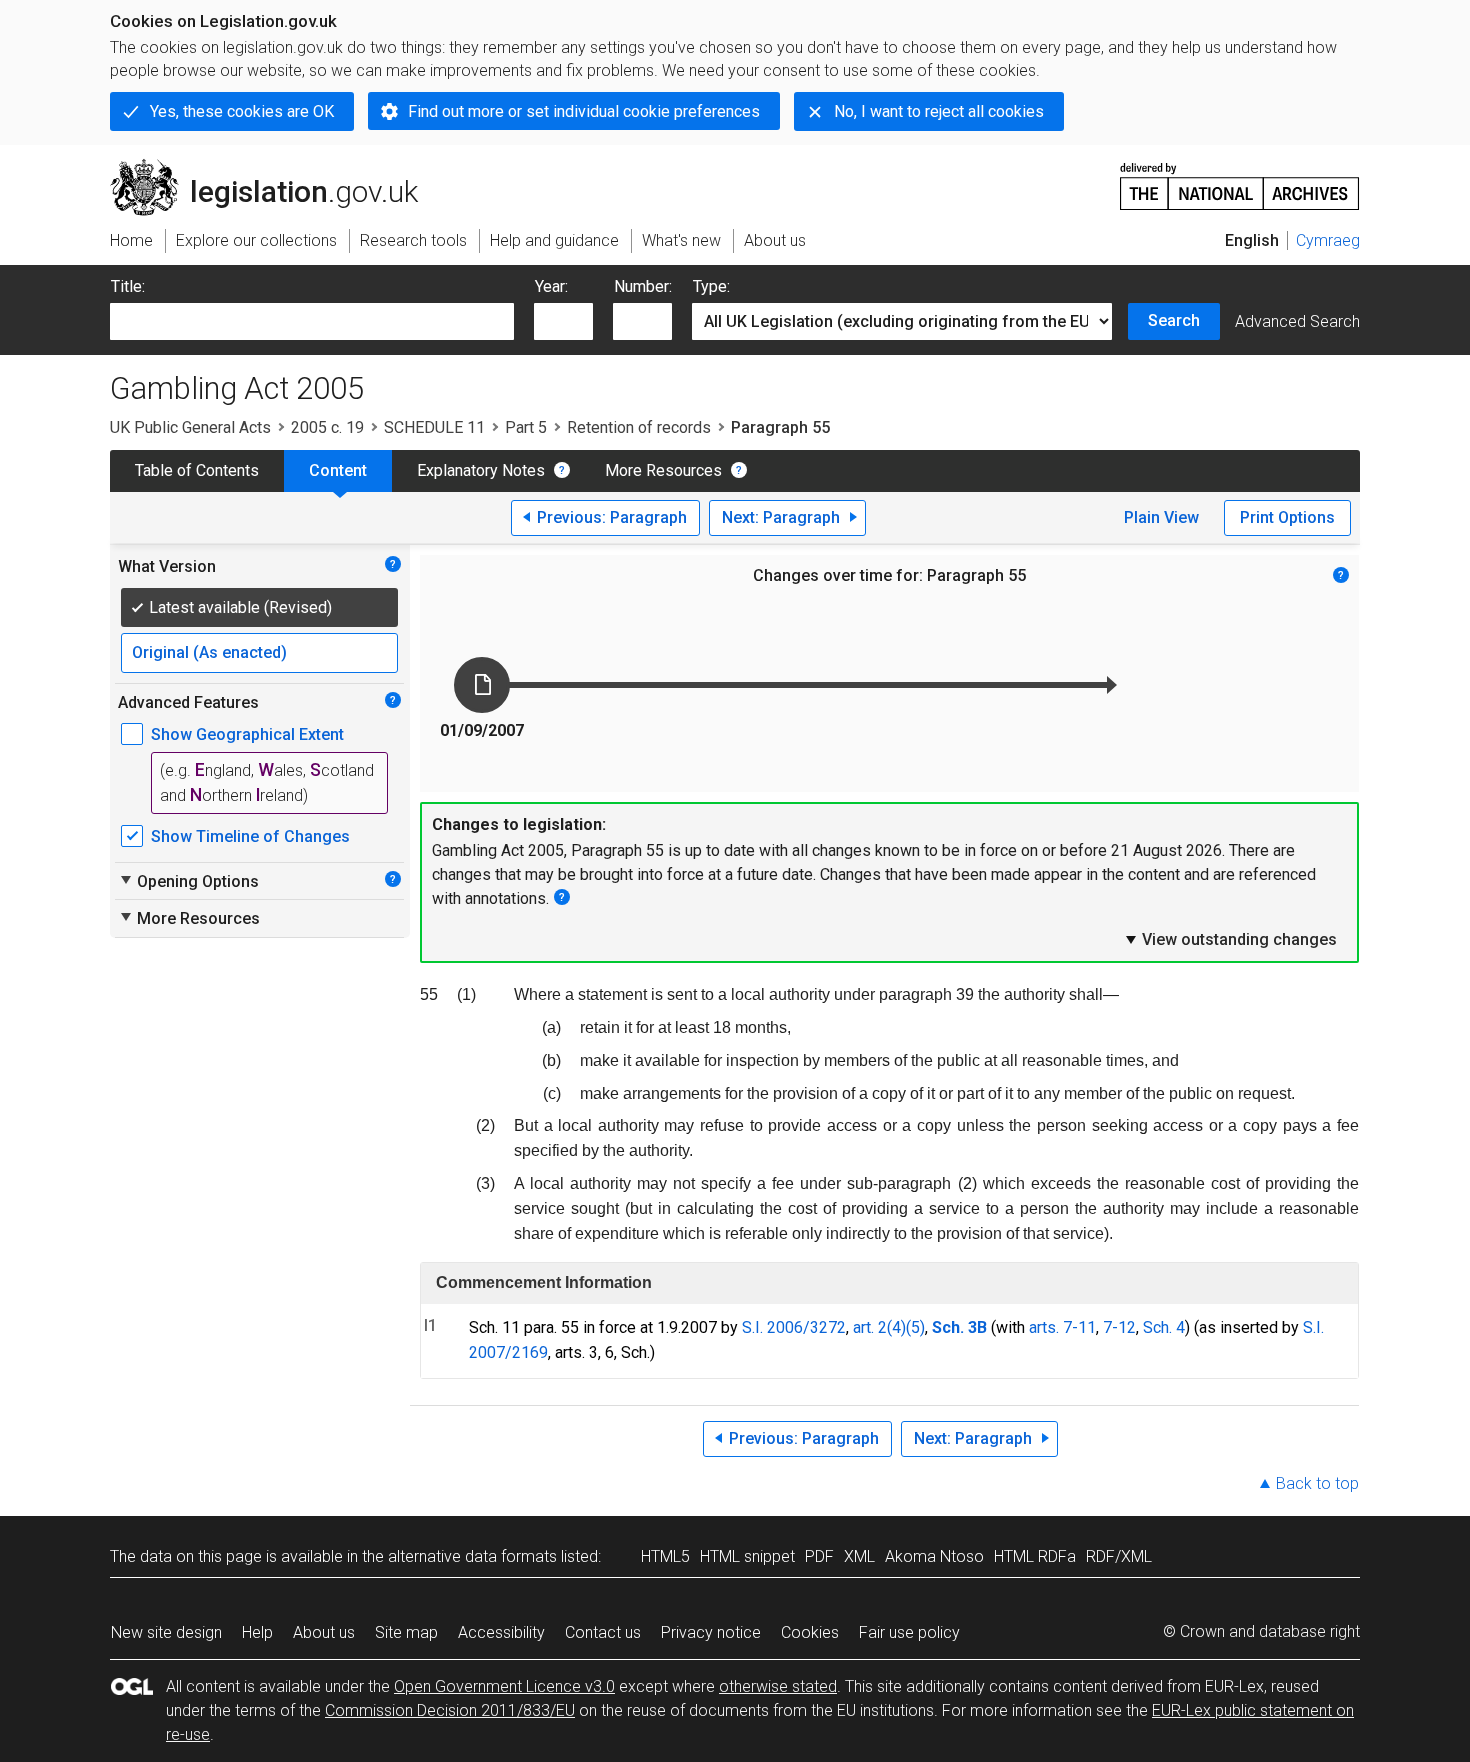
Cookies (810, 1632)
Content (338, 470)
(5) (915, 1327)
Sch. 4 (1164, 1327)
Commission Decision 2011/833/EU (450, 1710)
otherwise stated (778, 1686)
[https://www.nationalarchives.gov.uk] (1240, 178)
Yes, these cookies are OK (242, 111)
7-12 (1119, 1327)
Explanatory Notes (481, 470)
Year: (551, 286)
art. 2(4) (879, 1327)
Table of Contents (197, 470)
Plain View (1161, 517)
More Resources (663, 470)
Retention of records (639, 427)
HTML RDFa (1035, 1556)
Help (257, 1632)
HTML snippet (747, 1556)
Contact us (603, 1632)
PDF (819, 1556)
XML (859, 1556)
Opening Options (188, 881)
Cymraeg (1328, 240)
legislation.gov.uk (275, 167)
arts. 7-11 (1062, 1327)
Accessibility (501, 1632)
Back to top (1317, 1483)
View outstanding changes (1230, 939)
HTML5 (665, 1556)
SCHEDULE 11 (434, 427)
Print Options (1287, 517)
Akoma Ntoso (934, 1556)
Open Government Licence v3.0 (504, 1686)
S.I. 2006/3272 (794, 1327)
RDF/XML (1119, 1556)
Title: (128, 286)
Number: (643, 286)
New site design (166, 1632)
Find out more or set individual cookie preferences (584, 111)
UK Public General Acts (190, 427)
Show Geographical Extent (247, 734)
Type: (711, 286)
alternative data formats (472, 1556)
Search (1174, 320)
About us (324, 1632)
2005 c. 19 (327, 427)
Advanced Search (1297, 321)
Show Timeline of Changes (250, 836)
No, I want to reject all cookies (939, 111)
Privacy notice (711, 1632)
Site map (406, 1632)
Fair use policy (909, 1632)
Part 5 (526, 427)
